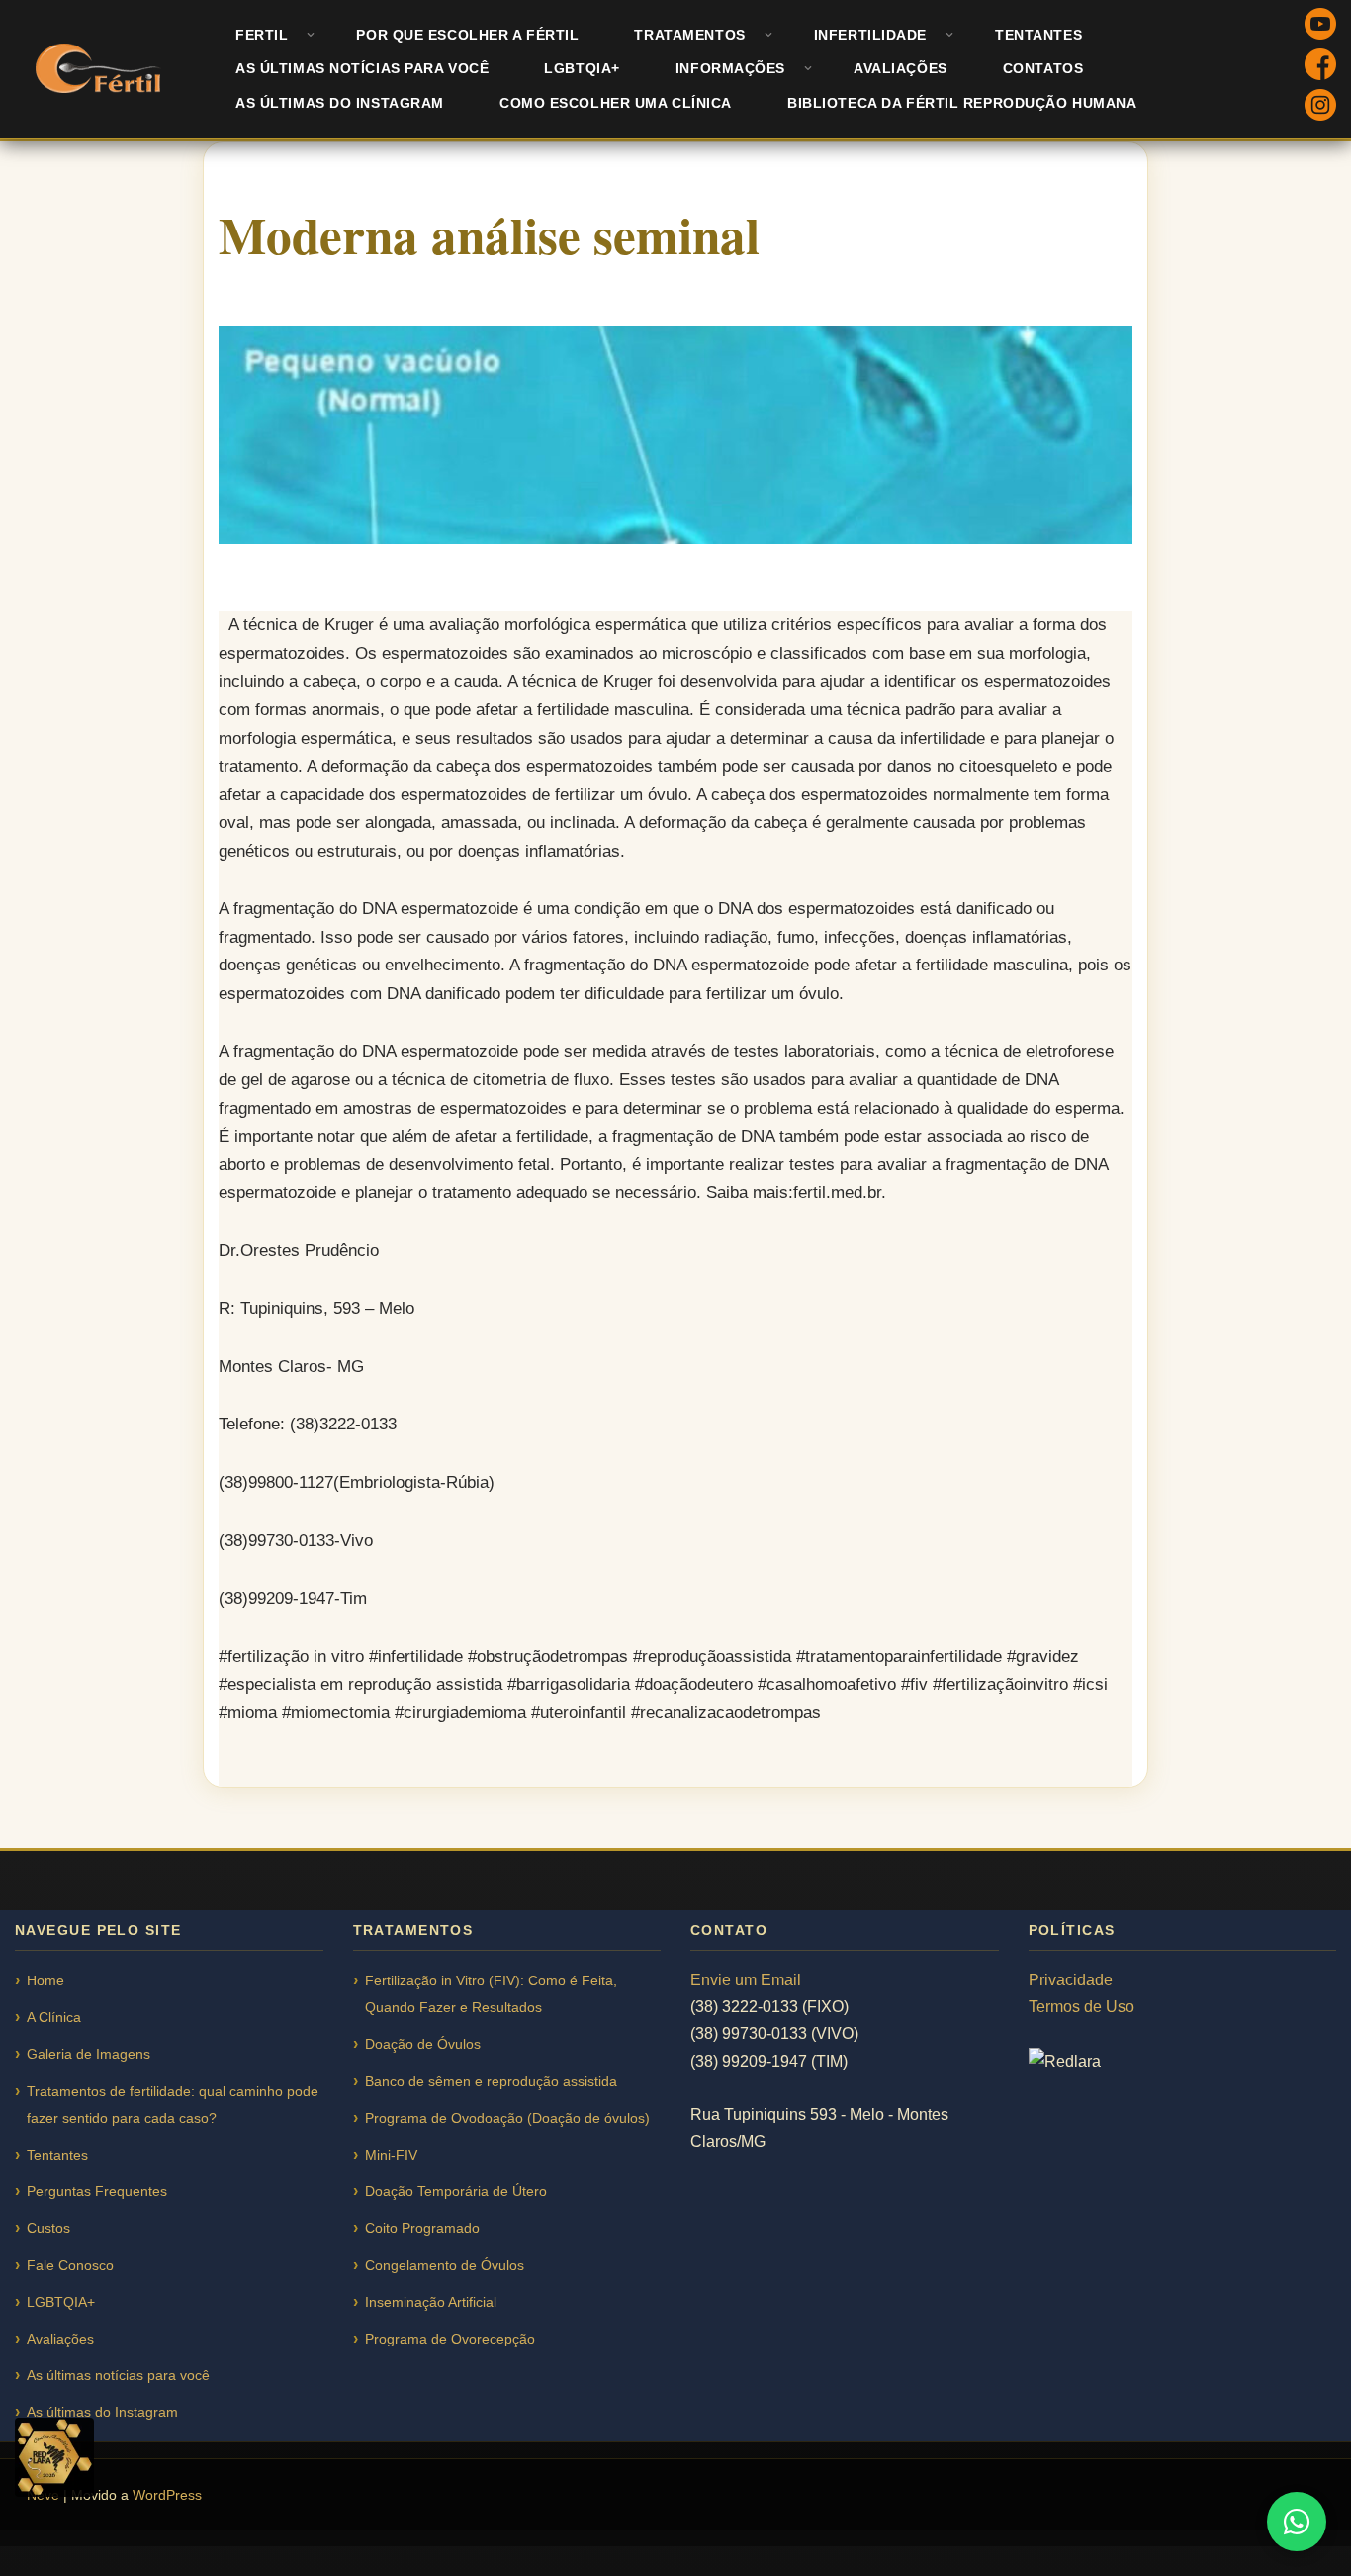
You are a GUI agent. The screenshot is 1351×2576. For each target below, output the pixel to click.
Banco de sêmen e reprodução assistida (491, 2081)
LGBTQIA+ (582, 68)
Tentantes (1038, 35)
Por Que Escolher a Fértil (467, 35)
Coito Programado (422, 2228)
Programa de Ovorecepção (450, 2339)
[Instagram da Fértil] (1320, 108)
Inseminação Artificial (431, 2302)
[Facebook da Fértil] (1320, 68)
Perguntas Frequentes (97, 2191)
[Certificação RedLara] (54, 2457)
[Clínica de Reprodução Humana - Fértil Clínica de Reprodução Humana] (101, 68)
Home (45, 1980)
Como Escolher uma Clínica (616, 103)
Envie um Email (746, 1980)
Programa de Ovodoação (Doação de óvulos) (507, 2118)
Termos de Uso (1081, 2007)
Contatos (1043, 68)
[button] (311, 35)
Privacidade (1071, 1980)
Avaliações (901, 68)
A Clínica (54, 2017)
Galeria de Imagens (89, 2054)
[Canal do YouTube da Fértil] (1320, 27)
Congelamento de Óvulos (445, 2265)
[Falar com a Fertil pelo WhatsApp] (1297, 2522)
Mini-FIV (391, 2155)
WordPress (167, 2495)
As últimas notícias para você (362, 68)
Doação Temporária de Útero (456, 2191)
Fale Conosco (70, 2265)
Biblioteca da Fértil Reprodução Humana (962, 103)
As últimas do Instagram (340, 103)
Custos (48, 2228)
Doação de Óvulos (423, 2044)
